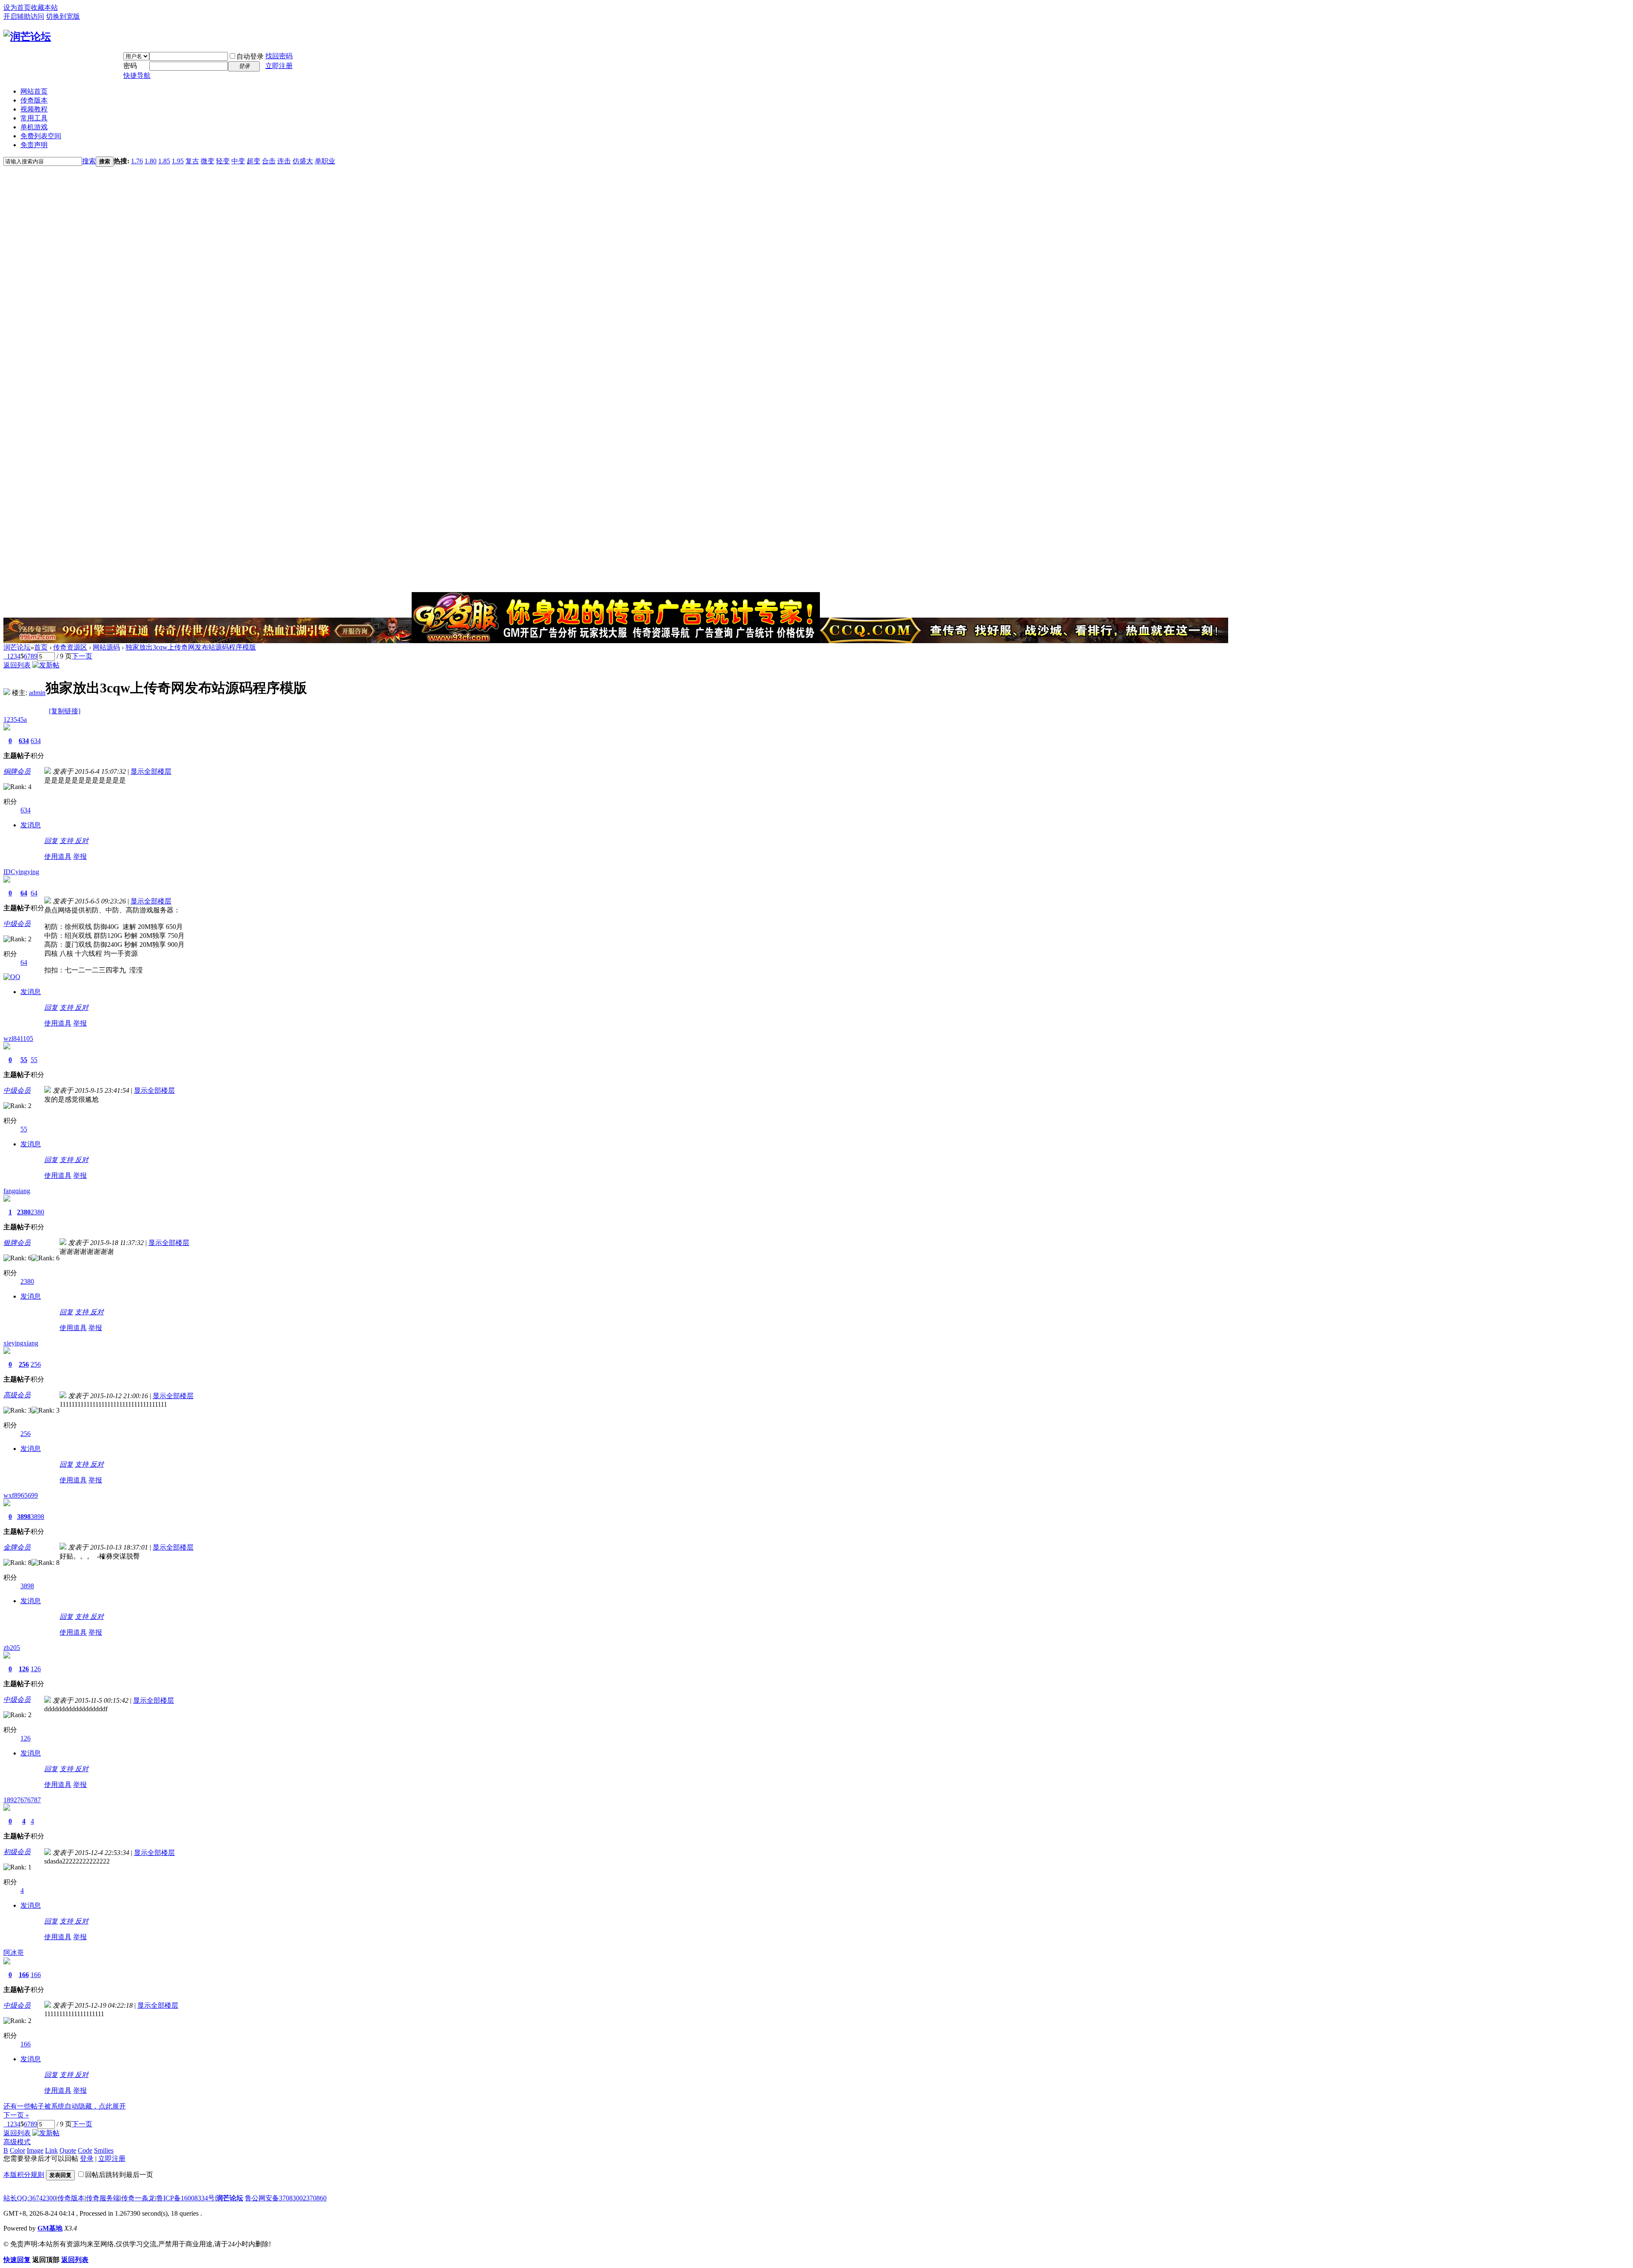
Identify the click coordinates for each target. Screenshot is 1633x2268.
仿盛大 (303, 161)
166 (24, 1975)
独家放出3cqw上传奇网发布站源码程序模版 (191, 647)
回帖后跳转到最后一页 (119, 2175)
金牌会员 (17, 1547)
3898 (24, 1517)
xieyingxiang (21, 1343)
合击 (269, 161)
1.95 (178, 161)
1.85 (164, 161)
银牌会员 (17, 1243)
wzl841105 (18, 1039)
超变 (253, 161)
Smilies (104, 2150)
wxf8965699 (21, 1495)
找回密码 (279, 56)
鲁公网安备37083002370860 (286, 2198)
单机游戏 (34, 127)
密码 (130, 66)
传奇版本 (34, 100)
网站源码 (106, 647)
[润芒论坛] (27, 37)
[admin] (7, 693)
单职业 (325, 161)
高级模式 (17, 2142)
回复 (51, 841)
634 (24, 741)
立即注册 (279, 66)
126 (24, 1669)
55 (24, 1060)
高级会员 (17, 1395)
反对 (82, 841)
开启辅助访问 (24, 16)
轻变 (223, 161)
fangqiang (17, 1191)
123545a (15, 719)
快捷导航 (137, 76)
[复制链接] (65, 711)
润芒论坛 (17, 647)
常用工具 (34, 118)
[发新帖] (46, 665)
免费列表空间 (41, 136)
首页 (41, 647)
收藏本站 (44, 7)
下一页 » (16, 2115)
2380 (24, 1212)
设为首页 (17, 7)
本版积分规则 (24, 2175)
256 (24, 1364)
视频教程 (34, 109)
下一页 (82, 656)
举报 (80, 856)
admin (37, 693)
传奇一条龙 (138, 2198)
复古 (192, 161)
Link (51, 2150)
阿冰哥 (14, 1953)
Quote (68, 2150)
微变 (208, 161)
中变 (238, 161)
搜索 (89, 161)
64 (24, 893)
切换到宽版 (63, 16)
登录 (87, 2158)
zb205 (12, 1648)
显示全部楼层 (151, 771)
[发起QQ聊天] (12, 977)
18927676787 (22, 1800)
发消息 (31, 825)
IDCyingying (21, 872)
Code (85, 2150)
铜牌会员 (17, 771)
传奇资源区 (70, 647)
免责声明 (34, 145)
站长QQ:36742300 (30, 2198)
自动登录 (250, 56)
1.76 (137, 161)
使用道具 (58, 856)
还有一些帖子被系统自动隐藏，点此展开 (65, 2106)
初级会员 (17, 1852)
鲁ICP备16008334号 (186, 2198)
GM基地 (50, 2228)
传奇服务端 (103, 2198)
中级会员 (17, 924)
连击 (284, 161)
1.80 (151, 161)
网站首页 (34, 91)
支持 (67, 841)
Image (35, 2150)
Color (17, 2150)
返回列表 (17, 665)
